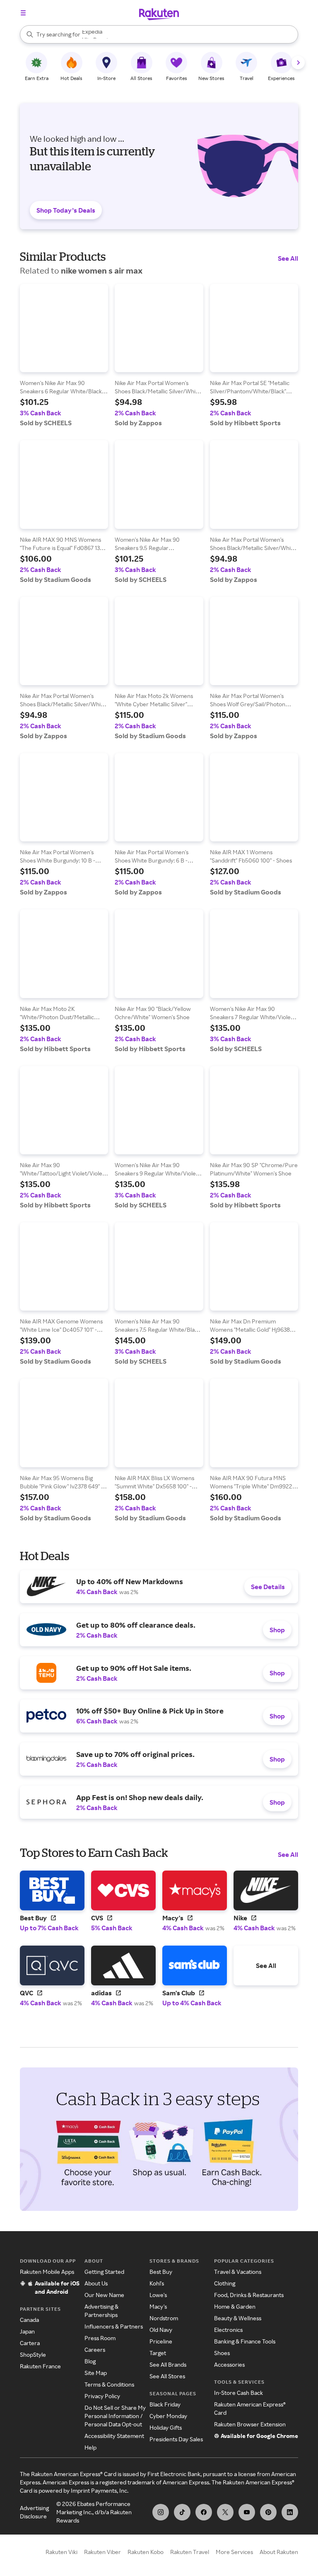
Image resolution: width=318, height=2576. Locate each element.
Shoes (222, 2353)
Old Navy (161, 2330)
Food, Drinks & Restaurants (249, 2295)
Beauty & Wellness (238, 2318)
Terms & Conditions (109, 2384)
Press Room (100, 2338)
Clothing (225, 2283)
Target (158, 2353)
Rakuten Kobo (146, 2552)
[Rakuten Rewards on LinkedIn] (290, 2512)
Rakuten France (40, 2366)
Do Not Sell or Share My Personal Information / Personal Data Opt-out (115, 2416)
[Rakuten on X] (225, 2512)
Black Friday (165, 2404)
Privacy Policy (102, 2396)
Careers (95, 2349)
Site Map (96, 2373)
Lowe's (158, 2295)
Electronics (228, 2330)
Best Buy (161, 2272)
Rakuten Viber (102, 2552)
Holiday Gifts (166, 2427)
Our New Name (104, 2295)
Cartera (30, 2343)
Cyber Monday (168, 2416)
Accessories (229, 2364)
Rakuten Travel (190, 2552)
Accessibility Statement (114, 2436)
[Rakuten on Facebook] (204, 2512)
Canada (29, 2320)
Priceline (161, 2341)
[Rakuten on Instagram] (161, 2512)
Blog (90, 2361)
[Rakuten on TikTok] (182, 2512)
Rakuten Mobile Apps (47, 2272)
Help (90, 2447)
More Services (234, 2552)
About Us (96, 2283)
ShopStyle (33, 2354)
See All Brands (168, 2364)
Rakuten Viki (61, 2552)
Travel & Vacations (238, 2272)
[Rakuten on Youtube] (247, 2512)
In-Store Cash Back (238, 2393)
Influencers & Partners (114, 2326)
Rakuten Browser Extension (250, 2424)
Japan (27, 2331)
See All (288, 258)
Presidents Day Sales (176, 2439)
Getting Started (104, 2272)
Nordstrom (164, 2318)
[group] (64, 355)
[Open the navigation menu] (23, 13)
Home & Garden (235, 2306)
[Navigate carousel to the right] (298, 63)
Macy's (158, 2306)
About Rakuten (279, 2552)
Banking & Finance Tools (245, 2341)
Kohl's (157, 2283)
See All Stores (167, 2376)
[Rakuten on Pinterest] (268, 2512)
